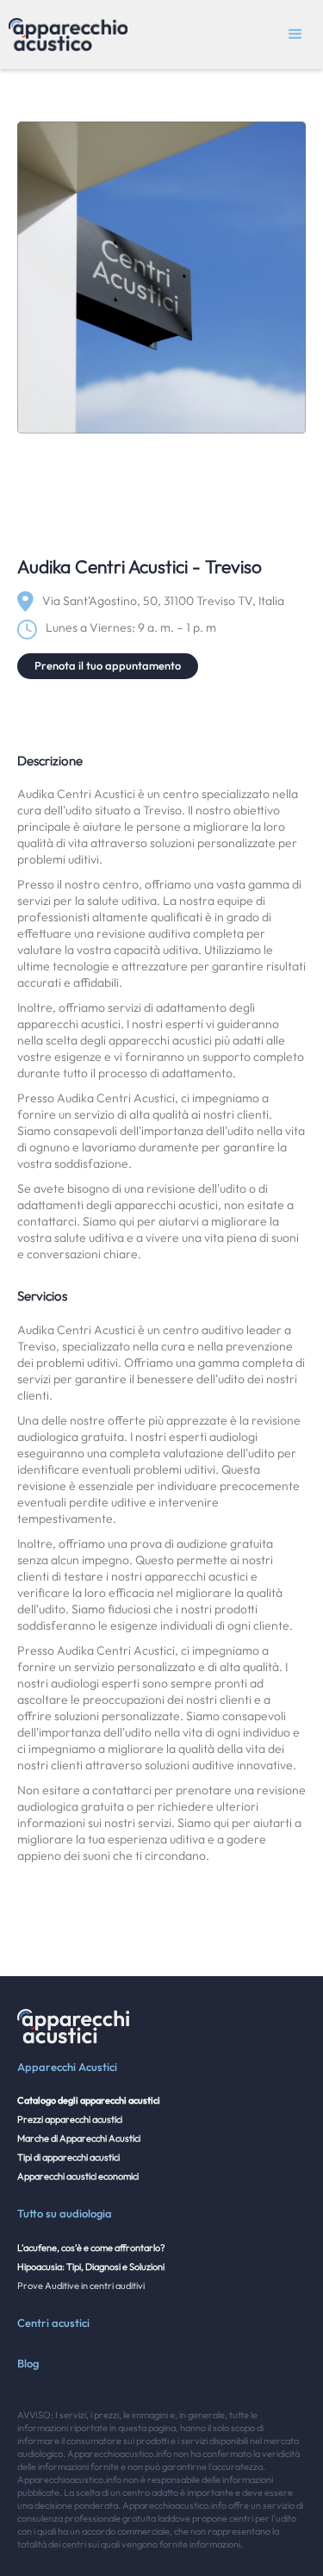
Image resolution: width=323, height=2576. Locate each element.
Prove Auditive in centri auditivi (81, 2286)
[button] (295, 34)
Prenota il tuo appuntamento (108, 665)
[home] (64, 34)
